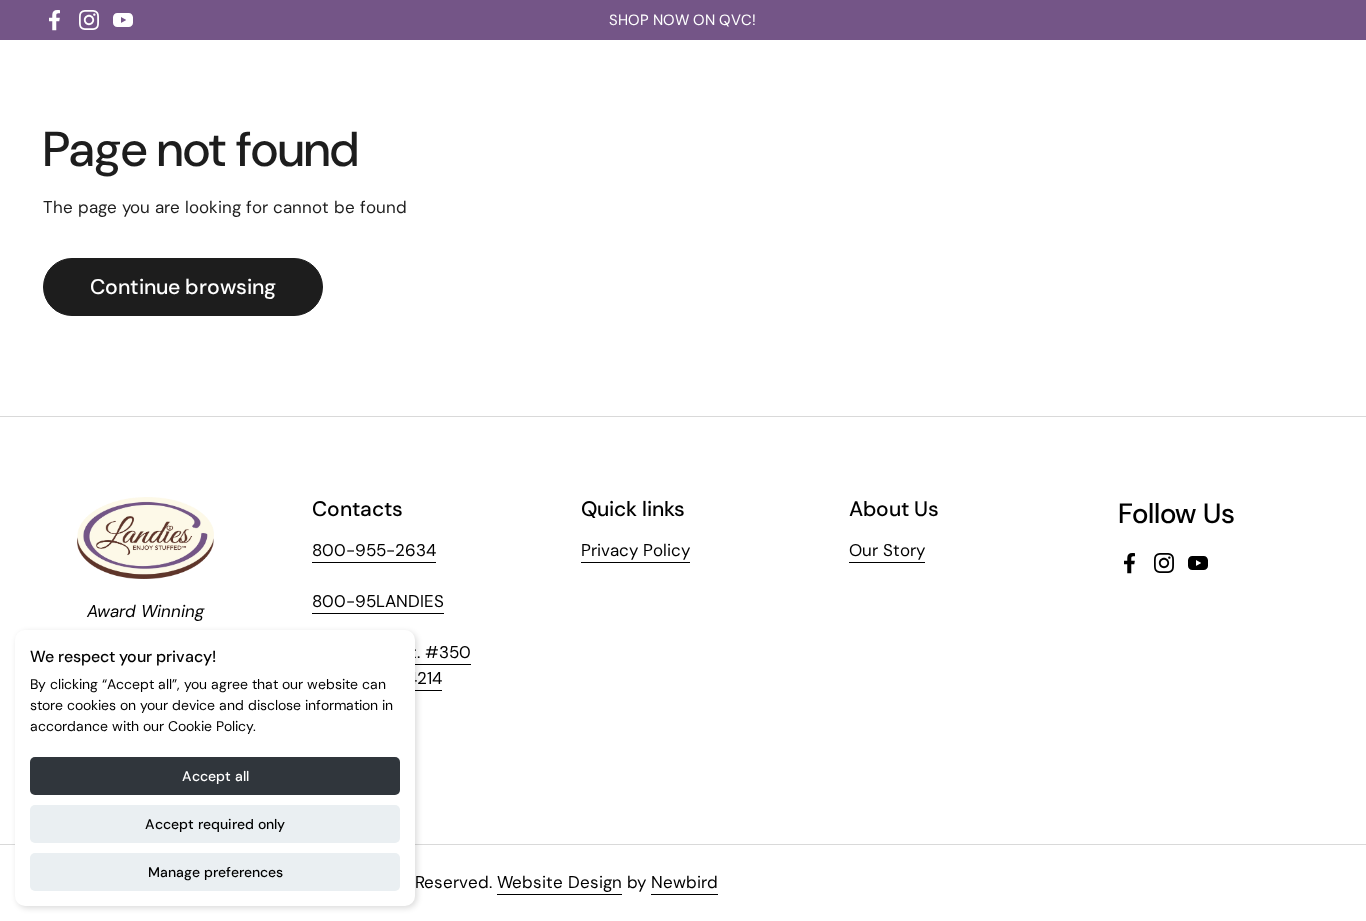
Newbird (684, 882)
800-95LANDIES (378, 601)
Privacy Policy (635, 550)
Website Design (559, 882)
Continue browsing (183, 287)
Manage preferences (215, 872)
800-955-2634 (374, 550)
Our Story (887, 550)
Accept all (215, 776)
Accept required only (215, 824)
